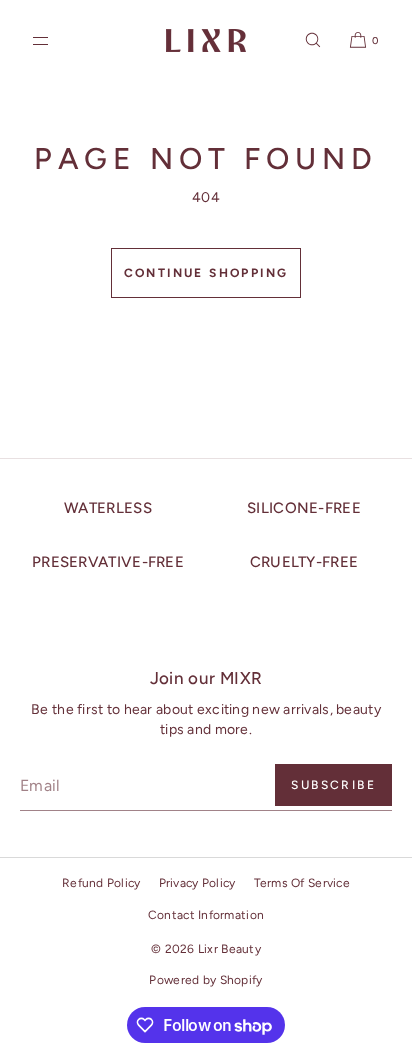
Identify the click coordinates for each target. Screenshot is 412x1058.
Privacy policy (197, 883)
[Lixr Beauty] (206, 40)
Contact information (206, 915)
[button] (313, 40)
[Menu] (57, 40)
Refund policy (101, 883)
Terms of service (302, 883)
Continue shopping (206, 273)
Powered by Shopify (205, 980)
